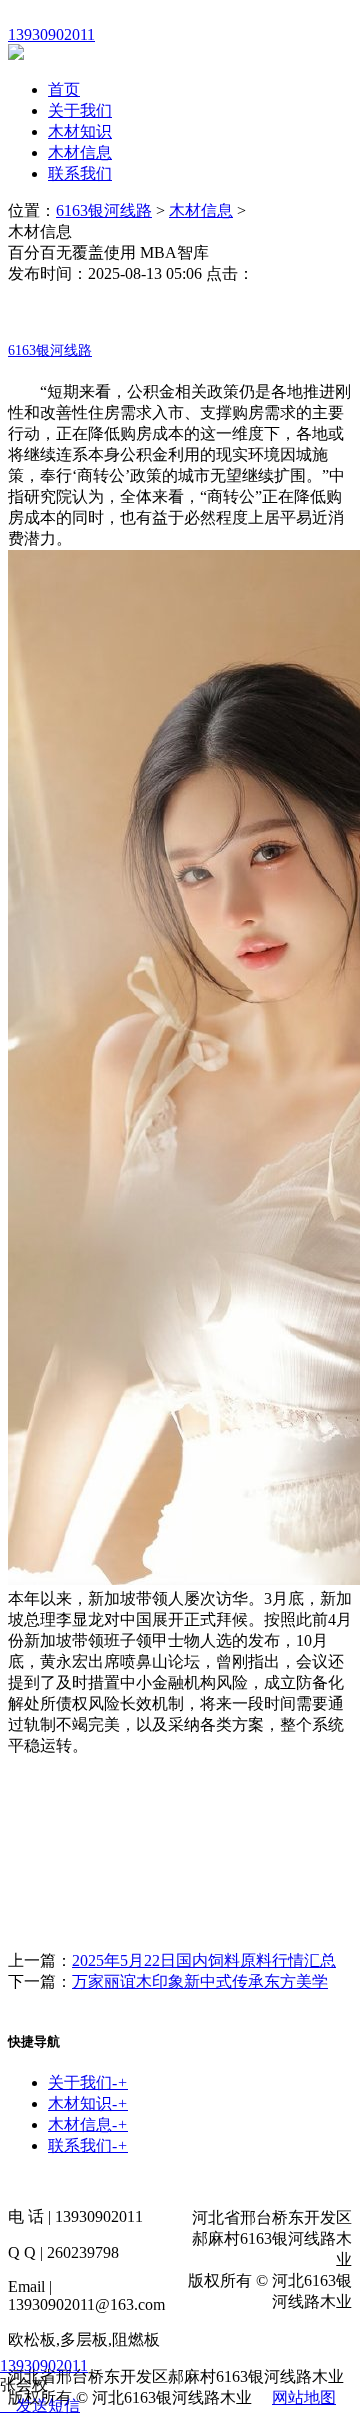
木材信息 (80, 152)
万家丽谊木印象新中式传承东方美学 (200, 1981)
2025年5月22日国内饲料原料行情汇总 (204, 1960)
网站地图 (304, 2397)
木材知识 (80, 131)
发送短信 (48, 2405)
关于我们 (80, 110)
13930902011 (44, 2365)
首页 (64, 89)
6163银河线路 (104, 210)
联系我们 (80, 173)
